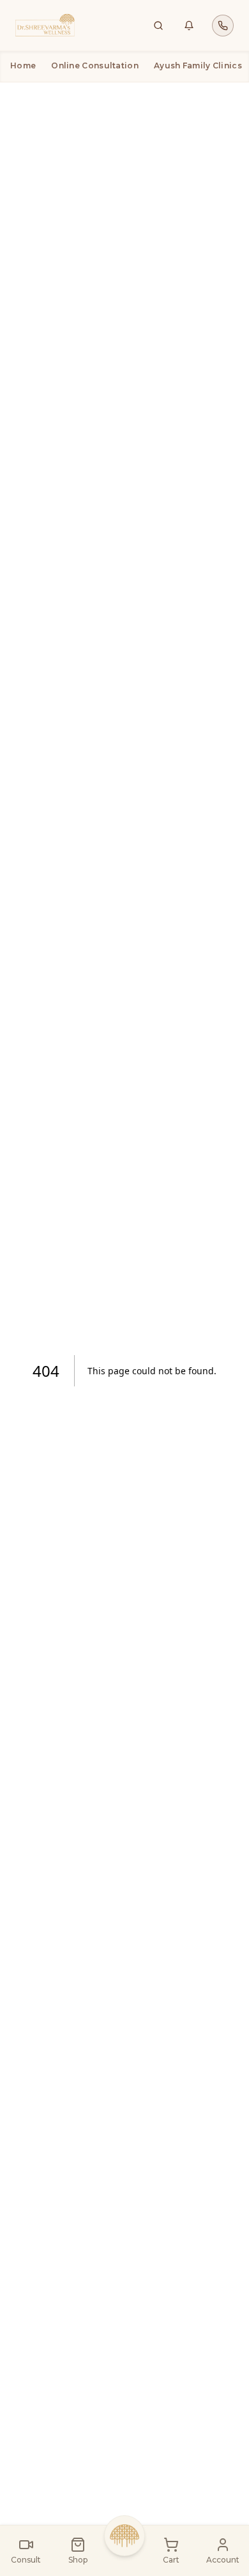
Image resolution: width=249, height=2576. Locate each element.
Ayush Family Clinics (198, 65)
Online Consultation (95, 65)
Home (23, 65)
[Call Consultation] (223, 26)
